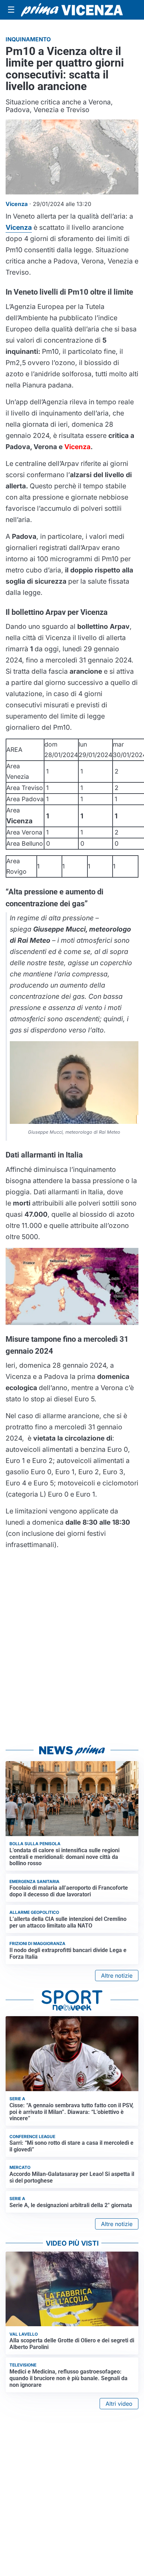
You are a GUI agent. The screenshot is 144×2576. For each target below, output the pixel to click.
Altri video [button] (119, 2404)
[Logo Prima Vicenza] (72, 10)
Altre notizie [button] (117, 1976)
